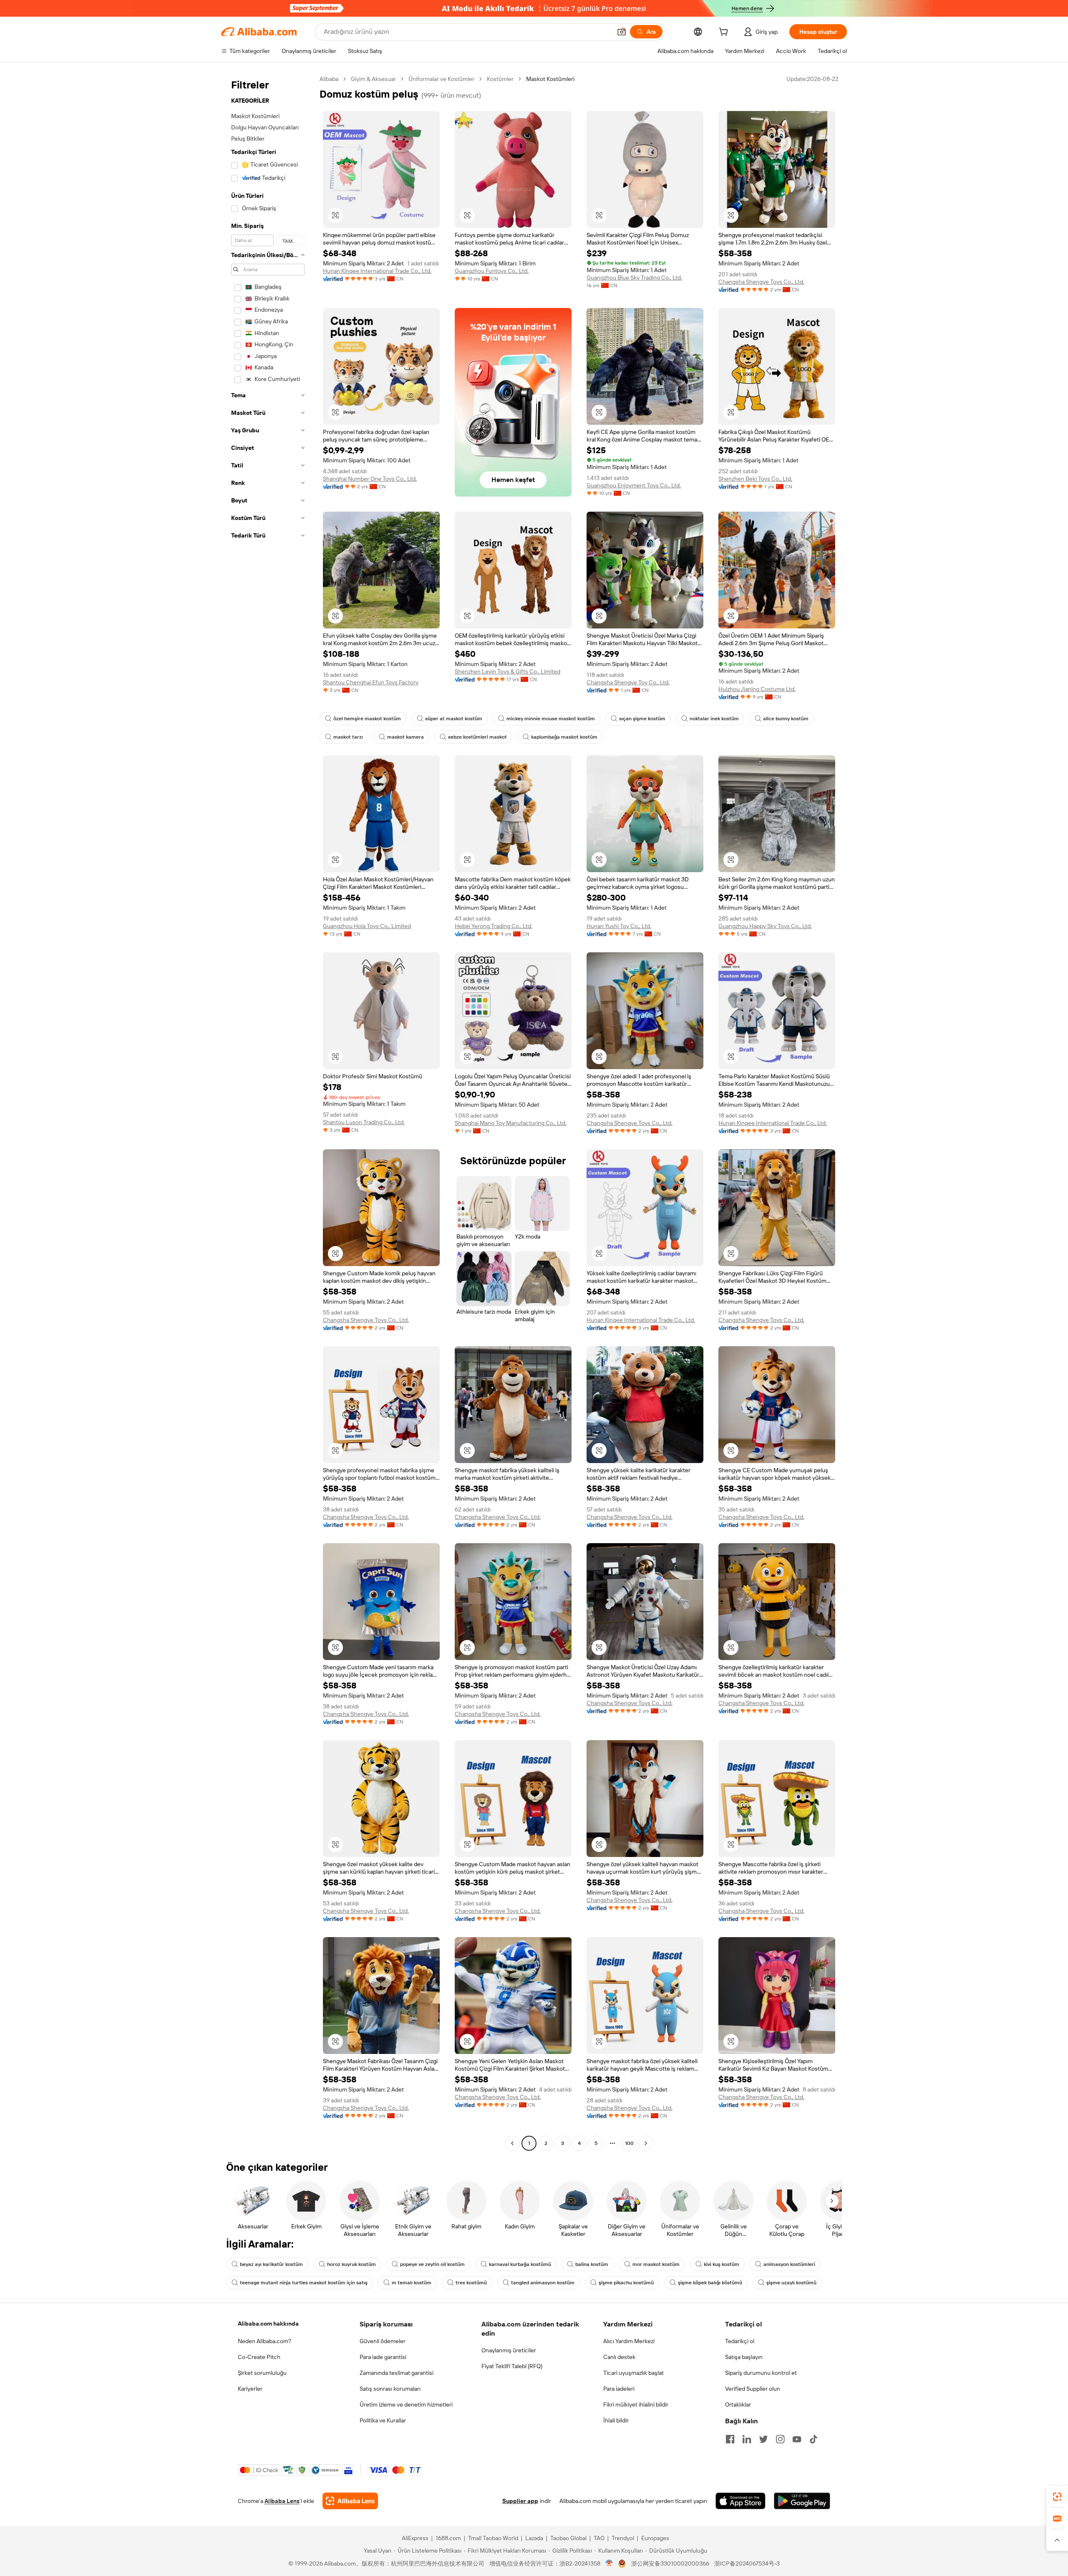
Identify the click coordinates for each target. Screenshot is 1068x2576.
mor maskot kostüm (656, 2264)
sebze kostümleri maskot (477, 737)
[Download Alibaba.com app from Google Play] (802, 2501)
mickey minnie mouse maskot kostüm (551, 719)
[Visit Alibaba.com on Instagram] (780, 2439)
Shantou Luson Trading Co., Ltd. (364, 1122)
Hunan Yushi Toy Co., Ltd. (619, 926)
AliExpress (415, 2538)
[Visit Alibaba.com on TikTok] (814, 2439)
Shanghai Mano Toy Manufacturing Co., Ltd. (511, 1123)
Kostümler (500, 79)
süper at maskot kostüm (454, 719)
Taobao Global (568, 2538)
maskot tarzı (348, 737)
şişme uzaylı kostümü (791, 2283)
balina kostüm (592, 2264)
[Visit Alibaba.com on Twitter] (763, 2439)
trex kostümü (471, 2283)
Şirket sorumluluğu (262, 2373)
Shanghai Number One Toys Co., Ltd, (370, 479)
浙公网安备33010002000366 (670, 2563)
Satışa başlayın (744, 2357)
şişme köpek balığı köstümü (710, 2283)
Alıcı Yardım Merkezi (629, 2341)
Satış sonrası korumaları (390, 2389)
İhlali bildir (616, 2420)
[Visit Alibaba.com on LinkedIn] (747, 2439)
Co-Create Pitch (259, 2357)
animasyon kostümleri (789, 2264)
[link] (1057, 2497)
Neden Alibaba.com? (264, 2341)
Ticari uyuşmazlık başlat (633, 2373)
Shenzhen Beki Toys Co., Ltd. (755, 479)
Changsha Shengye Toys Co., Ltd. (761, 282)
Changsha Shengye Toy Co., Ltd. (628, 682)
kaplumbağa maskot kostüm (564, 737)
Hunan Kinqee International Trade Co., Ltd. (377, 271)
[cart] (725, 33)
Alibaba (329, 79)
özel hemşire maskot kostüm (367, 719)
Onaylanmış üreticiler (509, 2350)
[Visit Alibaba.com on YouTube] (797, 2439)
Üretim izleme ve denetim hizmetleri (406, 2404)
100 (629, 2143)
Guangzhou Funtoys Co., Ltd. (492, 271)
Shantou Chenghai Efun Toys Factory (371, 682)
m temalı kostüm (412, 2283)
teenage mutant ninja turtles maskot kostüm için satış (304, 2283)
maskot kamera (406, 737)
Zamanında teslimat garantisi (397, 2373)
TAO (599, 2538)
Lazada (534, 2538)
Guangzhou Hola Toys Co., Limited (367, 926)
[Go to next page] (646, 2143)
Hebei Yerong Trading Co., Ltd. (494, 926)
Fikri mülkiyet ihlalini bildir (636, 2404)
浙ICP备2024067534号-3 (747, 2563)
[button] (622, 32)
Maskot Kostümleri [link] (550, 79)
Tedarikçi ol (740, 2341)
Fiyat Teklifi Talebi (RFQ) (512, 2366)
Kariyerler (250, 2389)
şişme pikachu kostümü (626, 2283)
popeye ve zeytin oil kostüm (432, 2264)
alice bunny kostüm (786, 719)
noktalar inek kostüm (714, 719)
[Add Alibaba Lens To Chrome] (350, 2501)
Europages (655, 2538)
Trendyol (623, 2538)
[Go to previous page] (512, 2143)
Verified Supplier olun (753, 2389)
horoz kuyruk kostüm (351, 2264)
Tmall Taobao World (493, 2538)
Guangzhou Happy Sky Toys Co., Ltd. (765, 926)
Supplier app (520, 2501)
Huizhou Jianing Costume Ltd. (757, 689)
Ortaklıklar (738, 2404)
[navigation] (268, 1112)
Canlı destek (619, 2357)
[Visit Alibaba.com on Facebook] (730, 2439)
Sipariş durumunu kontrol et (761, 2373)
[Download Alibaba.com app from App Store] (741, 2501)
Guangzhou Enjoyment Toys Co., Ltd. (634, 485)
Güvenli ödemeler (383, 2341)
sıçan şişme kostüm (642, 719)
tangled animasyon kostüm (543, 2283)
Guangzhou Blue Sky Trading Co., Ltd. (634, 278)
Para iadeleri (619, 2389)
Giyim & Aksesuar (373, 79)
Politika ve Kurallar (383, 2420)
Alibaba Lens (282, 2501)
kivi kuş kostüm (722, 2264)
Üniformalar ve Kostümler (441, 79)
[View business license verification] (609, 2563)
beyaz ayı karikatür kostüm (271, 2264)
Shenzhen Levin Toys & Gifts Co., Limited (508, 671)
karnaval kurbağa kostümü (520, 2264)
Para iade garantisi (383, 2357)
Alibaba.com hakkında (268, 2324)
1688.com (448, 2538)
